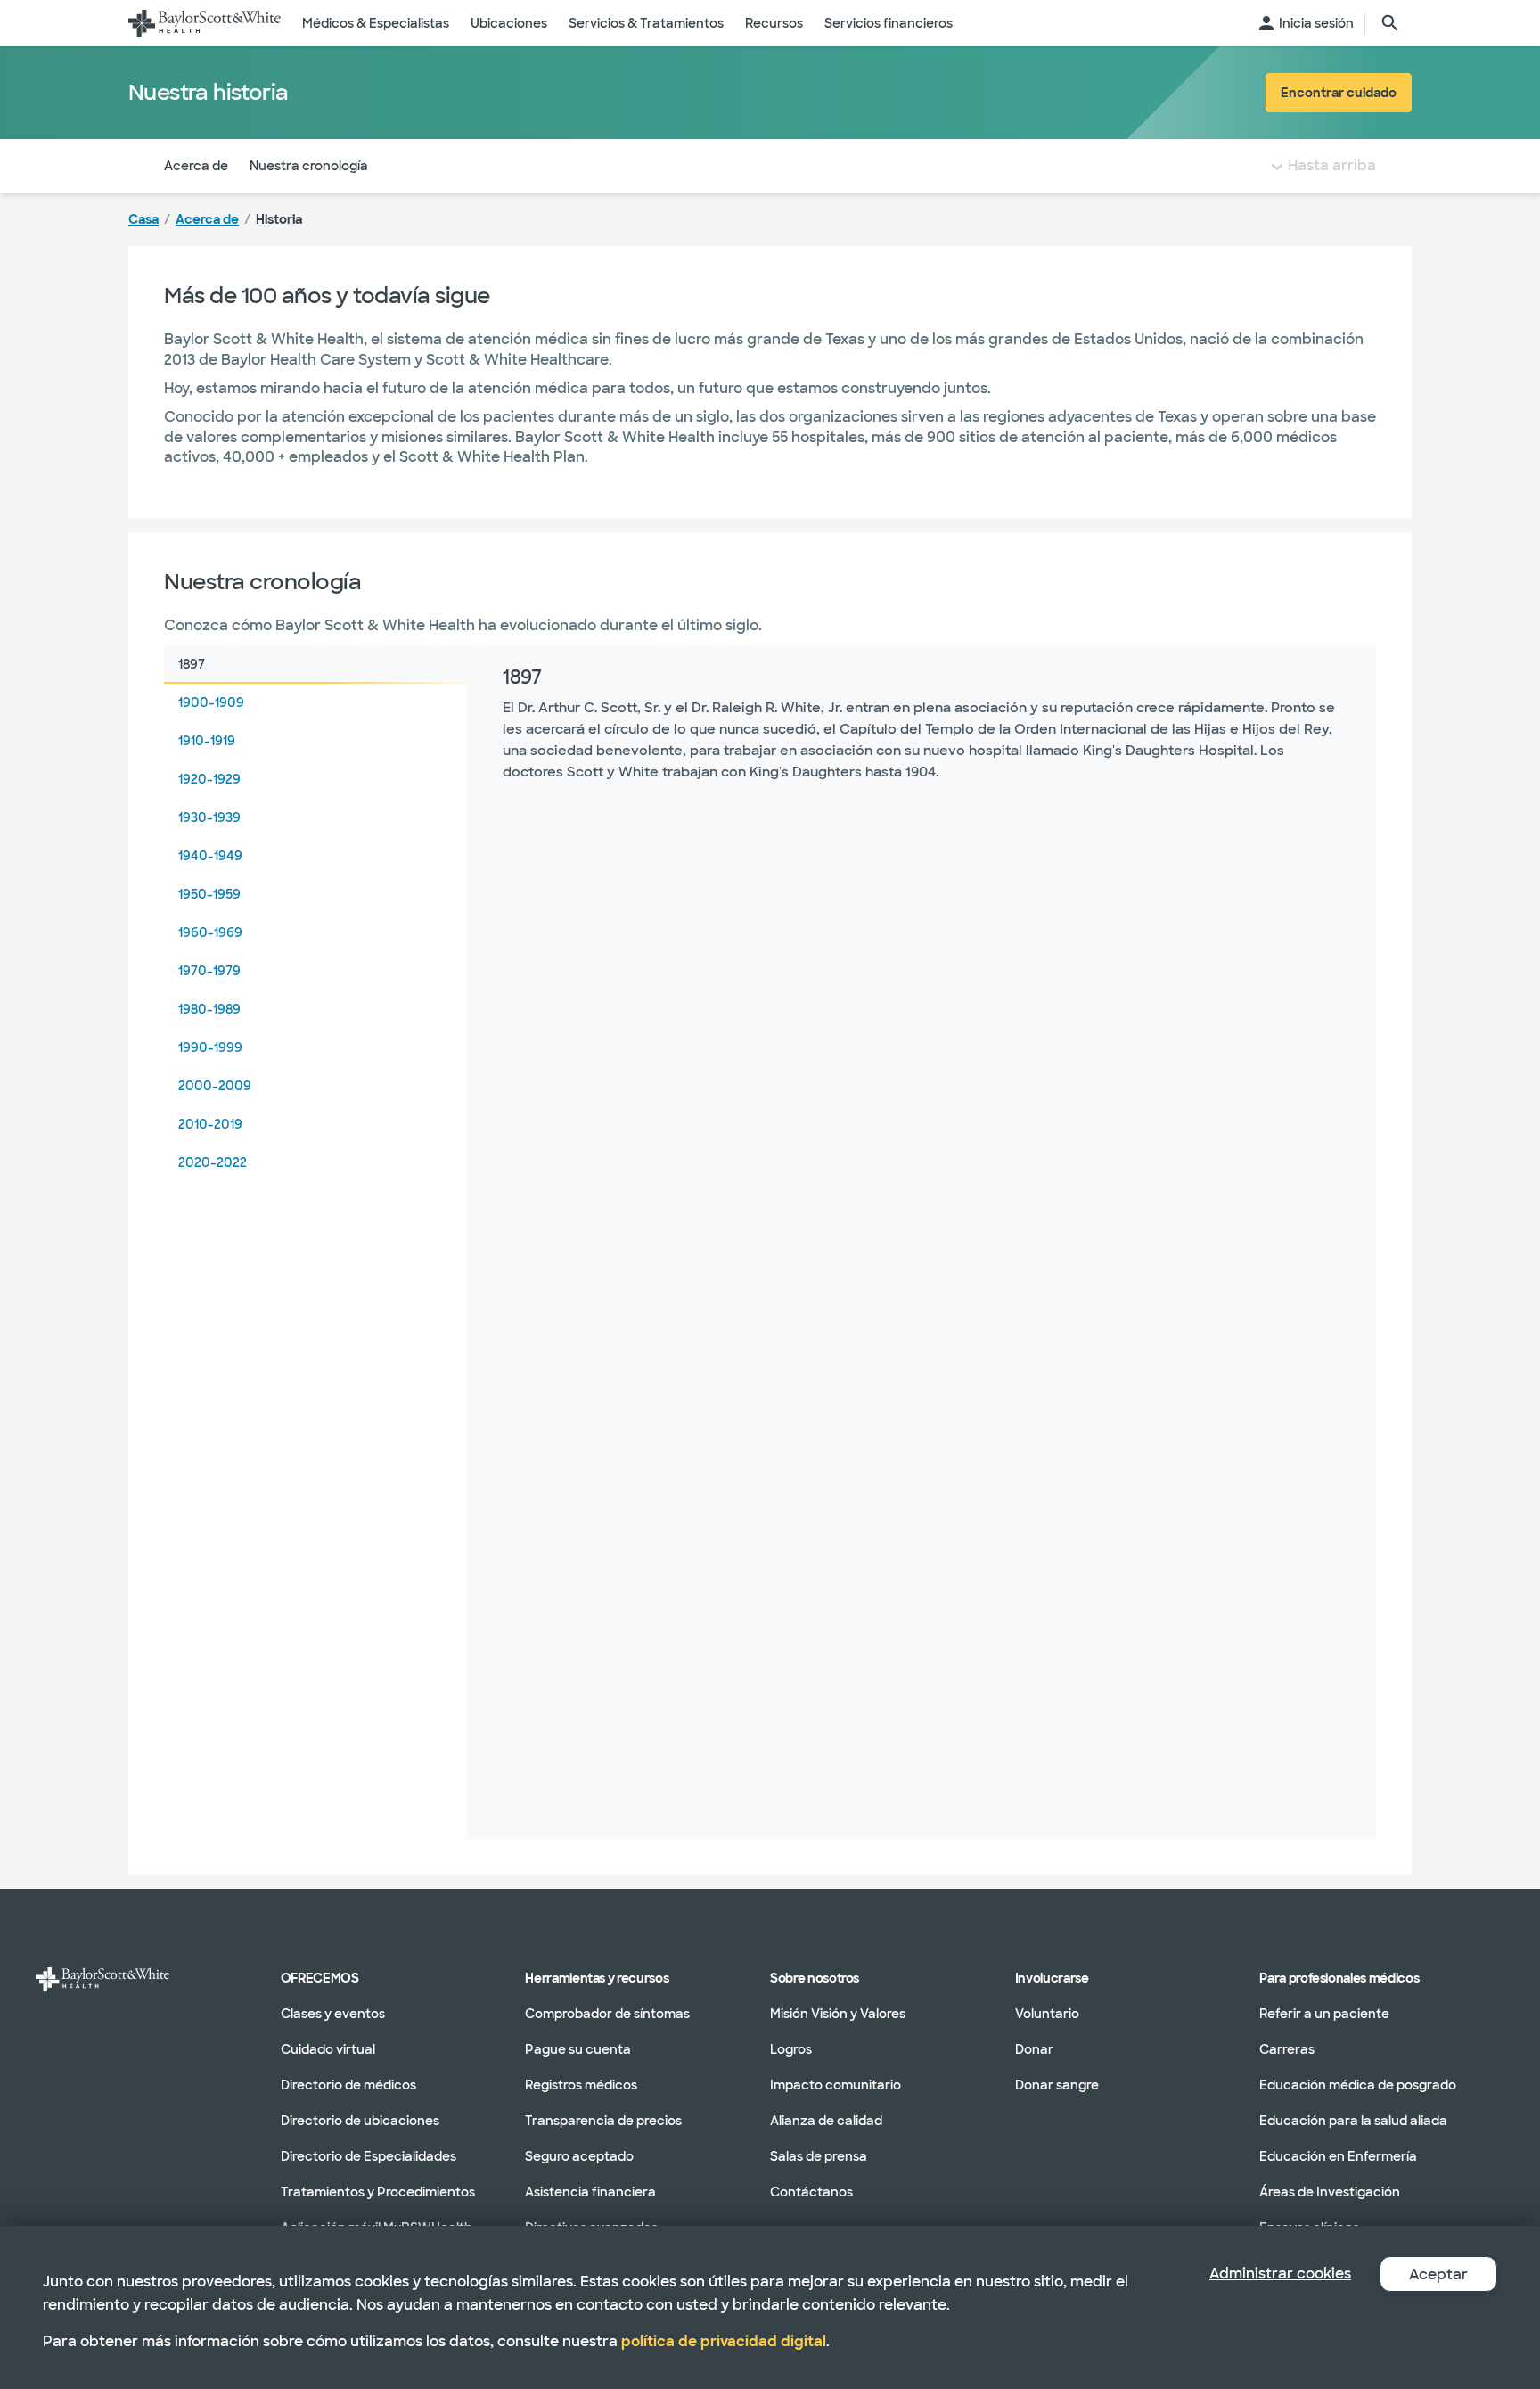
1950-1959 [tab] (209, 894)
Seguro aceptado (579, 2156)
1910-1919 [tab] (207, 741)
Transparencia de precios (603, 2121)
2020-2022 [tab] (213, 1162)
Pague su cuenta (578, 2049)
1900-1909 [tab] (211, 702)
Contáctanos (811, 2192)
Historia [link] (279, 219)
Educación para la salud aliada (1353, 2121)
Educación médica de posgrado (1358, 2085)
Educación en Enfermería (1338, 2156)
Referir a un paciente (1324, 2014)
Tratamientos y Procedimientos (378, 2192)
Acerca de (196, 166)
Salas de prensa (819, 2156)
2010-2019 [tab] (210, 1124)
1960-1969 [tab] (210, 932)
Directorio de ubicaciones (360, 2121)
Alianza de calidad (826, 2121)
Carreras (1287, 2049)
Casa (143, 219)
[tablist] (315, 1242)
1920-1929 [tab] (209, 779)
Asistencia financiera (590, 2192)
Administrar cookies (1280, 2274)
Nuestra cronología (309, 166)
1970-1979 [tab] (209, 971)
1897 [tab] (192, 664)
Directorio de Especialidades (369, 2156)
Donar (1034, 2049)
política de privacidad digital (724, 2341)
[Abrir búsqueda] (1390, 23)
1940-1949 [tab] (210, 856)
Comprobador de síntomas (607, 2014)
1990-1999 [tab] (210, 1047)
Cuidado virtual (328, 2049)
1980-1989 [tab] (209, 1009)
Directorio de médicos (348, 2085)
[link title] (205, 23)
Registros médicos (581, 2085)
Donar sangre (1057, 2085)
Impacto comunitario (836, 2085)
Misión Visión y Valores (838, 2014)
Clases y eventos (333, 2014)
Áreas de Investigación (1330, 2192)
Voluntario (1047, 2014)
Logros (791, 2049)
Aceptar (1438, 2274)
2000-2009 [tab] (215, 1086)
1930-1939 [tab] (209, 817)
